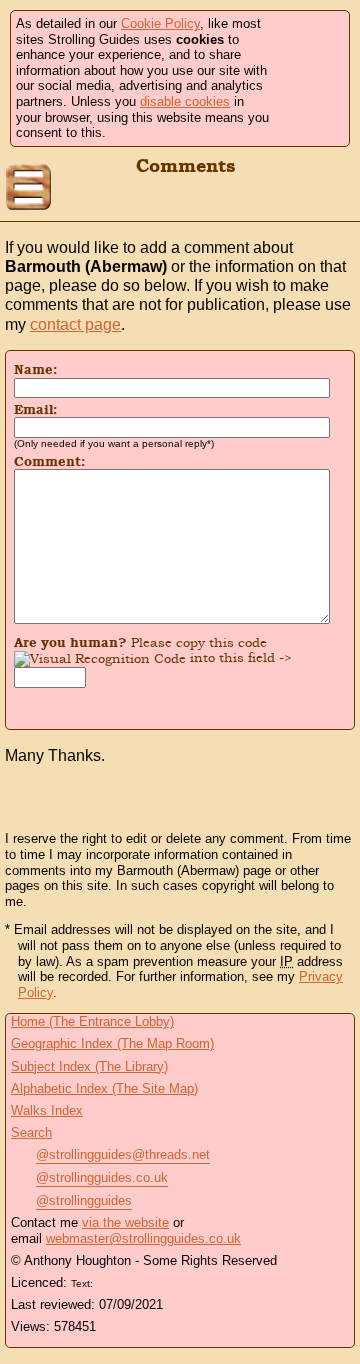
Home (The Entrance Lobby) (92, 1021)
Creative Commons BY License (135, 1281)
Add (143, 706)
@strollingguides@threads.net (123, 1154)
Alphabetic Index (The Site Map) (104, 1088)
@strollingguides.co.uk (102, 1177)
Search (31, 1132)
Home (335, 189)
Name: (35, 370)
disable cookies (185, 101)
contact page (75, 324)
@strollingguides (84, 1200)
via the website (125, 1222)
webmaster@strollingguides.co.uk (143, 1238)
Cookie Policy (160, 23)
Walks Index (47, 1110)
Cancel (216, 706)
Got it (306, 78)
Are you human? (153, 650)
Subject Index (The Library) (89, 1066)
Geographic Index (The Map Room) (112, 1043)
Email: (35, 410)
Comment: (49, 462)
